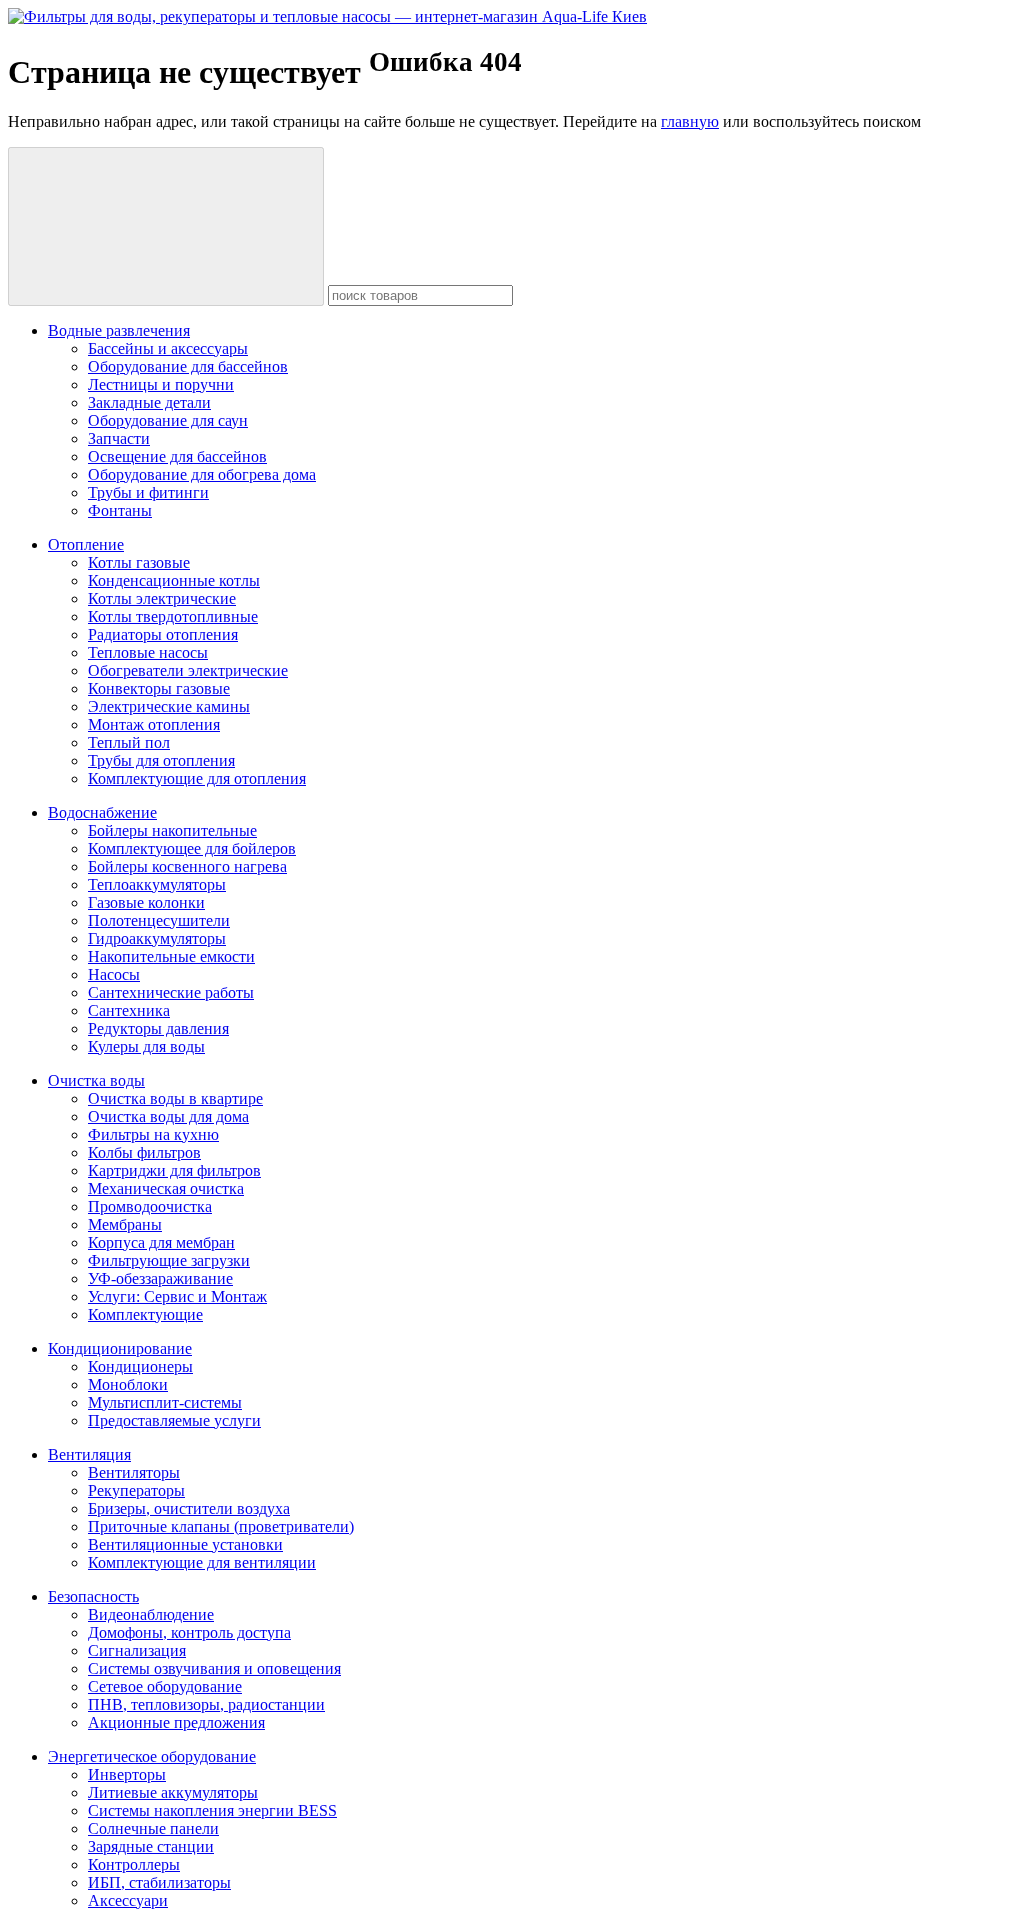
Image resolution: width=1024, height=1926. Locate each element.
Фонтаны (120, 510)
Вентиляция (89, 1454)
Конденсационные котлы (174, 580)
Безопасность (93, 1596)
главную (690, 121)
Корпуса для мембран (161, 1242)
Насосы (114, 974)
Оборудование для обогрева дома (202, 474)
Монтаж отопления (154, 724)
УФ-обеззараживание (160, 1278)
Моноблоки (128, 1384)
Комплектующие (145, 1314)
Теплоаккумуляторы (157, 884)
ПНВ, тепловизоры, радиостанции (206, 1704)
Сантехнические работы (171, 992)
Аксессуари (128, 1900)
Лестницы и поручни (161, 384)
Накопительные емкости (171, 956)
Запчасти (119, 438)
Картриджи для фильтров (174, 1170)
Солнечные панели (153, 1828)
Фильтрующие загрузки (169, 1260)
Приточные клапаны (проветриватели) (221, 1526)
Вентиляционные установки (185, 1544)
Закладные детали (149, 402)
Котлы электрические (162, 598)
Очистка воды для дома (168, 1116)
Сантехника (129, 1010)
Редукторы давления (158, 1028)
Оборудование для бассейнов (188, 366)
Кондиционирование (120, 1348)
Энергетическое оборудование (152, 1756)
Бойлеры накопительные (172, 830)
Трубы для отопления (161, 760)
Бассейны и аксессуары (168, 348)
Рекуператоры (136, 1490)
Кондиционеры (140, 1366)
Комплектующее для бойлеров (192, 848)
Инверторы (127, 1774)
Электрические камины (169, 706)
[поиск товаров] (166, 226)
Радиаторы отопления (163, 634)
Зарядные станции (151, 1846)
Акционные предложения (176, 1722)
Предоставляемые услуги (174, 1420)
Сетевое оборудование (165, 1686)
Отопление (86, 544)
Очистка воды (96, 1080)
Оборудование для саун (168, 420)
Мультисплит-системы (165, 1402)
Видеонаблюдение (151, 1614)
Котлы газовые (139, 562)
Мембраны (125, 1224)
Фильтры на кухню (153, 1134)
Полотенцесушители (159, 920)
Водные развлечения (119, 330)
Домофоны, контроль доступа (189, 1632)
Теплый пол (129, 742)
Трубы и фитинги (148, 492)
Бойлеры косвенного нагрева (187, 866)
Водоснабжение (102, 812)
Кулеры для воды (146, 1046)
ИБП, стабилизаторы (159, 1882)
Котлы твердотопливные (173, 616)
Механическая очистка (166, 1188)
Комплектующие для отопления (197, 778)
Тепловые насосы (148, 652)
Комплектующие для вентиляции (202, 1562)
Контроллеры (134, 1864)
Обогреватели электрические (188, 670)
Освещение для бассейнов (177, 456)
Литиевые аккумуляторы (173, 1792)
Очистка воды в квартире (175, 1098)
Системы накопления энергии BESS (212, 1810)
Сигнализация (137, 1650)
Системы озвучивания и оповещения (214, 1668)
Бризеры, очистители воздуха (189, 1508)
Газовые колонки (146, 902)
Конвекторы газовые (159, 688)
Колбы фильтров (144, 1152)
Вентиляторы (134, 1472)
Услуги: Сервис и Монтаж (177, 1296)
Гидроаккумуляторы (157, 938)
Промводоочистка (150, 1206)
